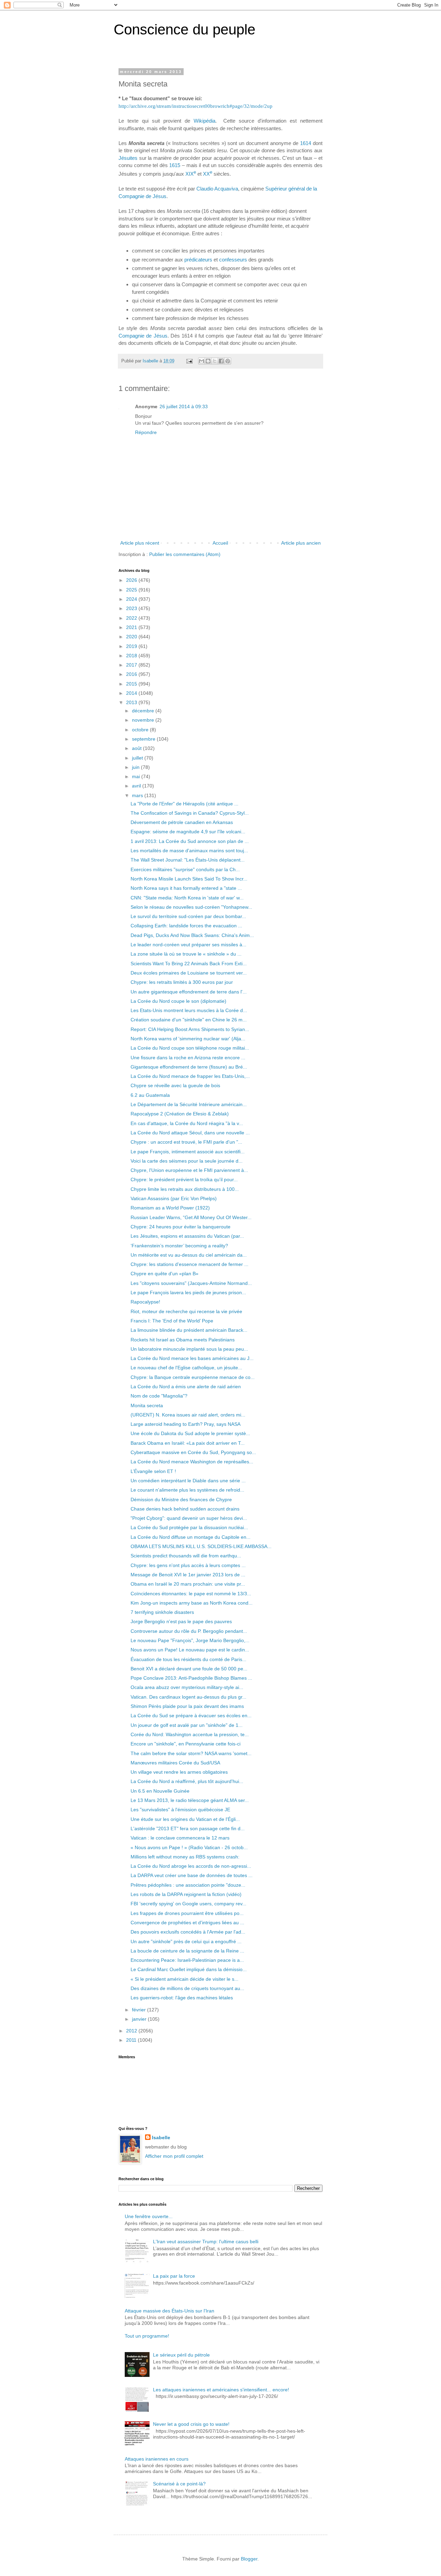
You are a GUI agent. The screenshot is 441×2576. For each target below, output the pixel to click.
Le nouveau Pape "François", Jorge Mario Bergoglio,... (190, 1640)
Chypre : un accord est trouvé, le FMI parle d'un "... (186, 1142)
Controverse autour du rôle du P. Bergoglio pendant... (189, 1631)
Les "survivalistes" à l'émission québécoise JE (180, 1810)
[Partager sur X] (215, 361)
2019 (132, 646)
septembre (144, 739)
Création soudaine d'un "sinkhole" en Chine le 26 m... (189, 1020)
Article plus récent (140, 543)
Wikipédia (204, 121)
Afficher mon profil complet (174, 2156)
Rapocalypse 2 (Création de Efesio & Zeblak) (180, 1114)
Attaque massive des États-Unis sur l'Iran (170, 2311)
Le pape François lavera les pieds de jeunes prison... (188, 1292)
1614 (306, 143)
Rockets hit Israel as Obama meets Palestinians (183, 1340)
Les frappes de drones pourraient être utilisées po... (187, 1913)
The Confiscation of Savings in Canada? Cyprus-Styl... (190, 813)
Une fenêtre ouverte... (149, 2216)
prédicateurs (198, 260)
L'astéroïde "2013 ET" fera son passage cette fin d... (188, 1828)
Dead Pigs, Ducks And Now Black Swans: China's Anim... (192, 935)
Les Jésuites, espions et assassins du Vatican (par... (187, 1236)
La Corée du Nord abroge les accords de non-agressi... (191, 1866)
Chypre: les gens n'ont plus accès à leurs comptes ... (188, 1565)
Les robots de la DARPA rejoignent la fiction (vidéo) (186, 1894)
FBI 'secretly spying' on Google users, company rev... (188, 1904)
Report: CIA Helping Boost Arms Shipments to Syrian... (190, 1029)
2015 (132, 684)
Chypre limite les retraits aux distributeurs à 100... (185, 1189)
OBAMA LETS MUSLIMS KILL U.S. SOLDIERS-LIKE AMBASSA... (201, 1546)
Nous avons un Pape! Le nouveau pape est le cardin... (190, 1650)
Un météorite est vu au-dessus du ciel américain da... (189, 1255)
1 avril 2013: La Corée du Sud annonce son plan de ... (190, 841)
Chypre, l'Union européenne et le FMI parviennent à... (189, 1170)
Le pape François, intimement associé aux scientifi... (188, 1152)
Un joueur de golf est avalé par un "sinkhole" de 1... (187, 1725)
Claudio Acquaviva (217, 189)
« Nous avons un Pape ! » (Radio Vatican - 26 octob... (189, 1847)
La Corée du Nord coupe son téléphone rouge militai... (190, 1048)
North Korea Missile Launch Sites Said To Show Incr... (189, 879)
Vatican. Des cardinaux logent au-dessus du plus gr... (188, 1697)
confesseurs (233, 260)
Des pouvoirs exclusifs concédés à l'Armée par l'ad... (188, 1932)
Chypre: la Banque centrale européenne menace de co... (193, 1377)
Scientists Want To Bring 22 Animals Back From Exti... (189, 964)
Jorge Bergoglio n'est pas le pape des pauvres (181, 1621)
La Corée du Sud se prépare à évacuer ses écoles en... (191, 1715)
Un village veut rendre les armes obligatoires (179, 1772)
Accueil (220, 543)
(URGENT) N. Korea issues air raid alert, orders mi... (188, 1415)
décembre (144, 711)
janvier (140, 2019)
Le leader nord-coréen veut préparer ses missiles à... (188, 945)
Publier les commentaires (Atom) (185, 554)
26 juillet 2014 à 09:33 (184, 406)
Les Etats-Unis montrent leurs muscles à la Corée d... (189, 1010)
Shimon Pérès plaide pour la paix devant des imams (187, 1706)
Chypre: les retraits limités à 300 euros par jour (182, 982)
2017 (132, 665)
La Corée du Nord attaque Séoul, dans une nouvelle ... (190, 1133)
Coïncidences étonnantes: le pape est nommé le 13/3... (191, 1594)
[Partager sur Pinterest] (228, 361)
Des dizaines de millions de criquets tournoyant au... (187, 1988)
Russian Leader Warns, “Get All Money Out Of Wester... (191, 1217)
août (137, 748)
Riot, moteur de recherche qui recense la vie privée (186, 1311)
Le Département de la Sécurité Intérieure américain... (189, 1104)
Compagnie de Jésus (143, 336)
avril (137, 786)
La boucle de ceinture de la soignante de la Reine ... (187, 1951)
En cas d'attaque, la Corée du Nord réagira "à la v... (187, 1123)
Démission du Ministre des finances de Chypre (181, 1500)
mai (137, 776)
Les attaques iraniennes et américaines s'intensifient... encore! (221, 2390)
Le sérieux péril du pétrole (181, 2355)
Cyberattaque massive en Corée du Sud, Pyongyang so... (193, 1452)
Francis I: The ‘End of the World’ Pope (172, 1321)
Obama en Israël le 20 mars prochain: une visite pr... (188, 1584)
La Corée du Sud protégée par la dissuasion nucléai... (189, 1527)
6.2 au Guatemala (150, 1095)
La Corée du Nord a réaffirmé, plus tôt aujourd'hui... (187, 1781)
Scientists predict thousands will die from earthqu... (186, 1556)
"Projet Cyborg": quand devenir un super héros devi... (189, 1518)
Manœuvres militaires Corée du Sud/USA (175, 1763)
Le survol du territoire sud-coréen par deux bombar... (188, 916)
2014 (132, 693)
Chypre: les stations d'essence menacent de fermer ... (189, 1264)
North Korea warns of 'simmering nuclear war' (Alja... (188, 1039)
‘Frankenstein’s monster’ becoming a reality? (179, 1246)
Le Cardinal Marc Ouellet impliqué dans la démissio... (189, 1969)
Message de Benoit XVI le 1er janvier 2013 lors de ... (188, 1575)
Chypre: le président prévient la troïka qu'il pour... (184, 1179)
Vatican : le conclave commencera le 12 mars (180, 1838)
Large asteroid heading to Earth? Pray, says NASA (186, 1424)
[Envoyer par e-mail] (202, 361)
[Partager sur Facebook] (221, 361)
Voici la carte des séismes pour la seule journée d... (187, 1161)
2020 (132, 637)
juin (136, 767)
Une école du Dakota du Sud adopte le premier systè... (190, 1433)
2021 (132, 627)
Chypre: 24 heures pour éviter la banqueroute (181, 1227)
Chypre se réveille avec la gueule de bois (175, 1085)
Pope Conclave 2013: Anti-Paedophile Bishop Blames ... (191, 1678)
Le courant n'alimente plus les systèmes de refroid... (187, 1490)
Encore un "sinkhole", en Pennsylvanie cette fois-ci (186, 1744)
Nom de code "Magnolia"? (159, 1396)
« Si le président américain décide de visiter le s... (184, 1979)
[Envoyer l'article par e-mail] (189, 361)
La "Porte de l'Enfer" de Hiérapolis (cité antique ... (184, 804)
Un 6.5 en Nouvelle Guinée (160, 1791)
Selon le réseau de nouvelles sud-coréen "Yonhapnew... (191, 907)
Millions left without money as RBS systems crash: (185, 1857)
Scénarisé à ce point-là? (179, 2484)
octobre (141, 730)
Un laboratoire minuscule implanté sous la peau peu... (189, 1349)
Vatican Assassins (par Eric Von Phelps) (174, 1198)
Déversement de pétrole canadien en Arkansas (182, 822)
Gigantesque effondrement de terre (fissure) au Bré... (189, 1067)
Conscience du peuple (184, 29)
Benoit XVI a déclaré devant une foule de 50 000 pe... (189, 1669)
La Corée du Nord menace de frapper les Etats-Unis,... (190, 1076)
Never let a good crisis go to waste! (191, 2424)
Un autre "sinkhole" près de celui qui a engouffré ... (186, 1941)
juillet (138, 758)
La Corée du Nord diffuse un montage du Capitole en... (191, 1537)
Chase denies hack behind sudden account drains (185, 1509)
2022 (132, 618)
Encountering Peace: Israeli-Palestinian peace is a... (187, 1960)
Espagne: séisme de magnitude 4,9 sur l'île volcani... (188, 832)
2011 (132, 2040)
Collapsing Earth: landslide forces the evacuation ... (186, 926)
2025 (132, 590)
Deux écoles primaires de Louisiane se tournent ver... (189, 973)
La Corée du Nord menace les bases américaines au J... (192, 1358)
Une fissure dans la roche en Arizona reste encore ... (188, 1058)
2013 (132, 702)
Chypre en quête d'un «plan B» (165, 1274)
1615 (175, 165)
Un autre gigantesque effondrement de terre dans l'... (189, 992)
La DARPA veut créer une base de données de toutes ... (192, 1875)
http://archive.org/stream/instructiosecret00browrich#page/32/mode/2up (196, 106)
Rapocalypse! (145, 1302)
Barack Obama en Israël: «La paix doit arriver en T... (188, 1443)
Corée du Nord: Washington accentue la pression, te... (190, 1734)
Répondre (146, 432)
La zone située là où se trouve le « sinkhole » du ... (186, 954)
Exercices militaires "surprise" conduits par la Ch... (185, 869)
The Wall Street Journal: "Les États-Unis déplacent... (188, 860)
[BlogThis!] (208, 361)
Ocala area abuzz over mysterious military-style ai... (187, 1687)
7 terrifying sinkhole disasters (162, 1612)
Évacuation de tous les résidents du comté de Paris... (188, 1659)
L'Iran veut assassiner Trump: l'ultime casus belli (206, 2242)
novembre (144, 720)
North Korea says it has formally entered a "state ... (186, 888)
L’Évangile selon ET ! (153, 1471)
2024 (132, 599)
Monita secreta (147, 1405)
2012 (132, 2031)
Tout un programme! (147, 2336)
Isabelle (161, 2137)
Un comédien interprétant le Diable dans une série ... (188, 1481)
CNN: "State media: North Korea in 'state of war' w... (187, 898)
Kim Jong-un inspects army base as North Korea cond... (192, 1603)
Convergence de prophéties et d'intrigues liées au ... (187, 1923)
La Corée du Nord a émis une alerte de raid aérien (186, 1387)
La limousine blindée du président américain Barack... (189, 1330)
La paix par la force (174, 2276)
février (140, 2010)
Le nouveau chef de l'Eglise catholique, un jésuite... (186, 1368)
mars (138, 795)
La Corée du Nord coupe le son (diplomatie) (178, 1001)
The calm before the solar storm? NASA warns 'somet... (191, 1753)
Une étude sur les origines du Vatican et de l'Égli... (185, 1819)
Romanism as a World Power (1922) (170, 1208)
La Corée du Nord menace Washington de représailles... (192, 1462)
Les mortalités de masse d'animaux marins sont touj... (189, 851)
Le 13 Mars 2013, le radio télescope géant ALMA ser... (190, 1800)
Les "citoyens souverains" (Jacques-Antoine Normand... (191, 1283)
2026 (132, 580)
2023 (132, 608)
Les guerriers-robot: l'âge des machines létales (182, 1998)
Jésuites (128, 158)
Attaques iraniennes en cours (157, 2459)
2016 (132, 674)
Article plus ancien (301, 543)
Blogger (249, 2559)
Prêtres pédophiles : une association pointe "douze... (188, 1885)
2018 (132, 656)
